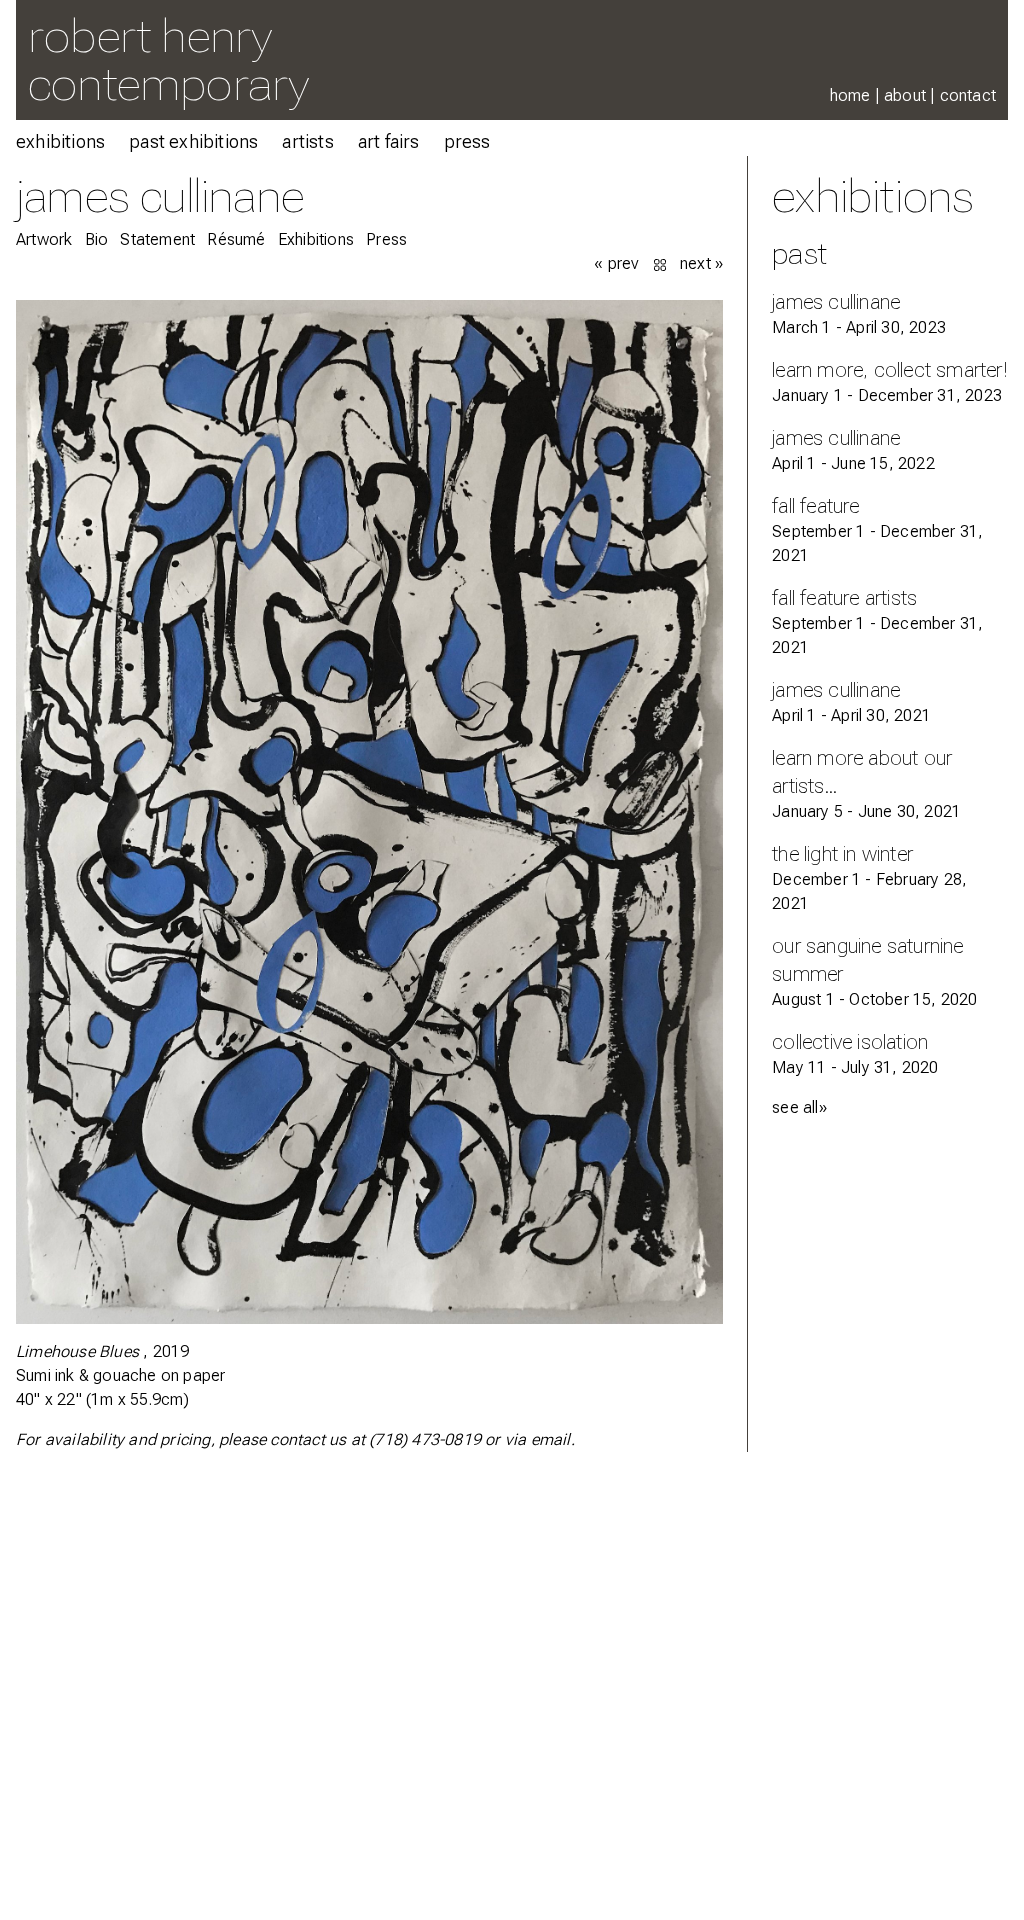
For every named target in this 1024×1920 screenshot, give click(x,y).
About (905, 95)
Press (467, 141)
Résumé (236, 239)
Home (850, 95)
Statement (157, 239)
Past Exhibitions (193, 141)
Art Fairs (389, 141)
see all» (799, 1107)
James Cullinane (160, 195)
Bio (97, 239)
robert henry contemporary (168, 59)
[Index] (662, 263)
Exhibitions (60, 141)
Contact (968, 95)
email (551, 1439)
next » (701, 263)
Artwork (44, 239)
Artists (307, 141)
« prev (616, 263)
